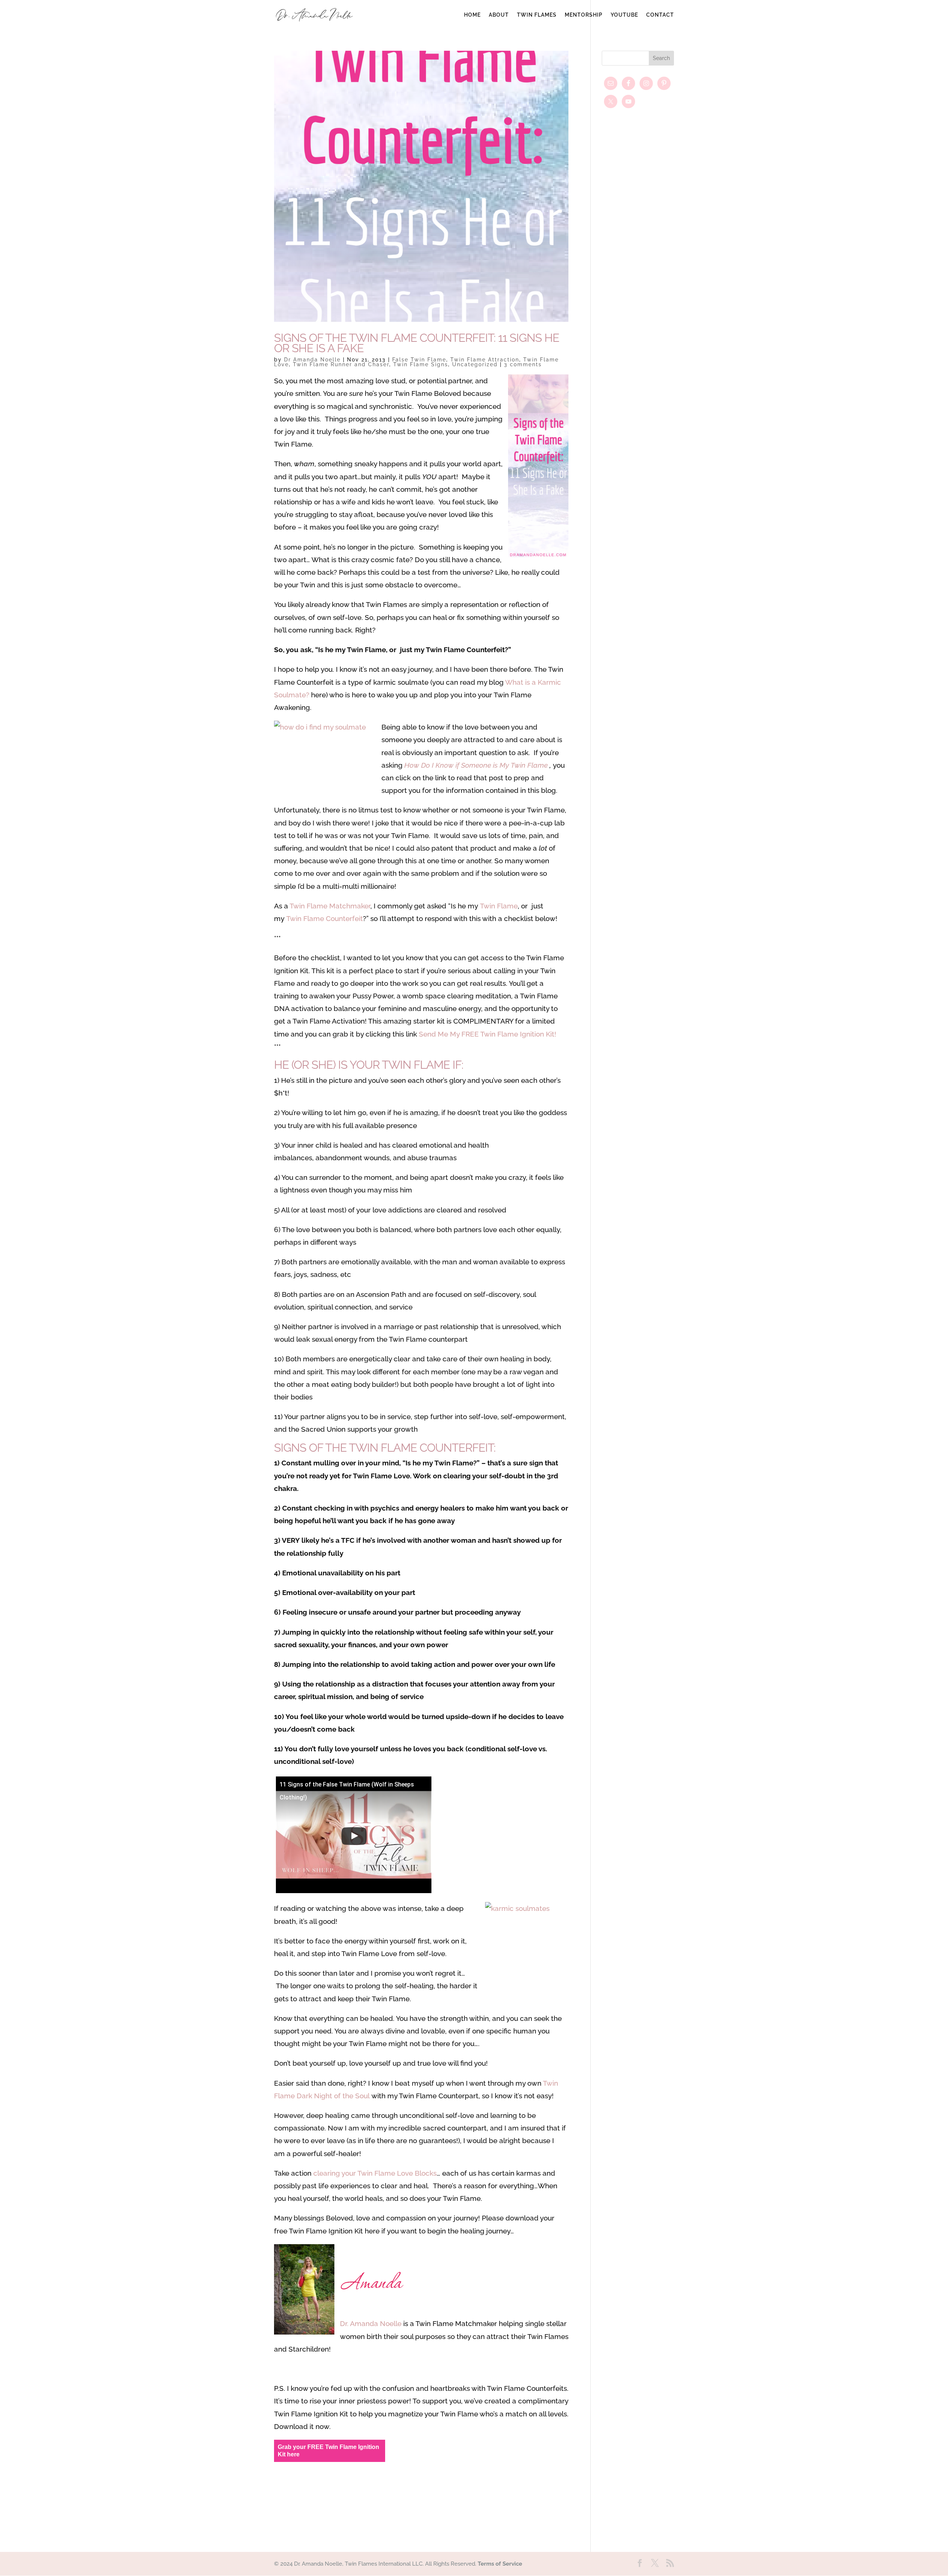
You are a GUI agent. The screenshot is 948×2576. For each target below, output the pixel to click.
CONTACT (660, 15)
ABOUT (499, 15)
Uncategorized (475, 364)
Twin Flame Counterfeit (325, 918)
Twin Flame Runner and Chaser (341, 364)
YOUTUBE (624, 15)
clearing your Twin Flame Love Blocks (375, 2173)
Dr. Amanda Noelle (371, 2323)
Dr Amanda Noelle (312, 360)
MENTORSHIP (584, 15)
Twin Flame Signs (421, 364)
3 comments (523, 364)
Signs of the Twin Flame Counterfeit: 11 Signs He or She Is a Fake (417, 343)
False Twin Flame (419, 360)
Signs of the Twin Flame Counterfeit (384, 1448)
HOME (472, 15)
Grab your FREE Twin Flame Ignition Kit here (328, 2451)
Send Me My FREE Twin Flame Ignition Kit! (488, 1034)
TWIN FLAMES (537, 15)
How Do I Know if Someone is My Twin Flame (477, 765)
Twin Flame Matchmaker (330, 906)
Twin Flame (499, 906)
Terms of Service (500, 2564)
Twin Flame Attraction (485, 360)
